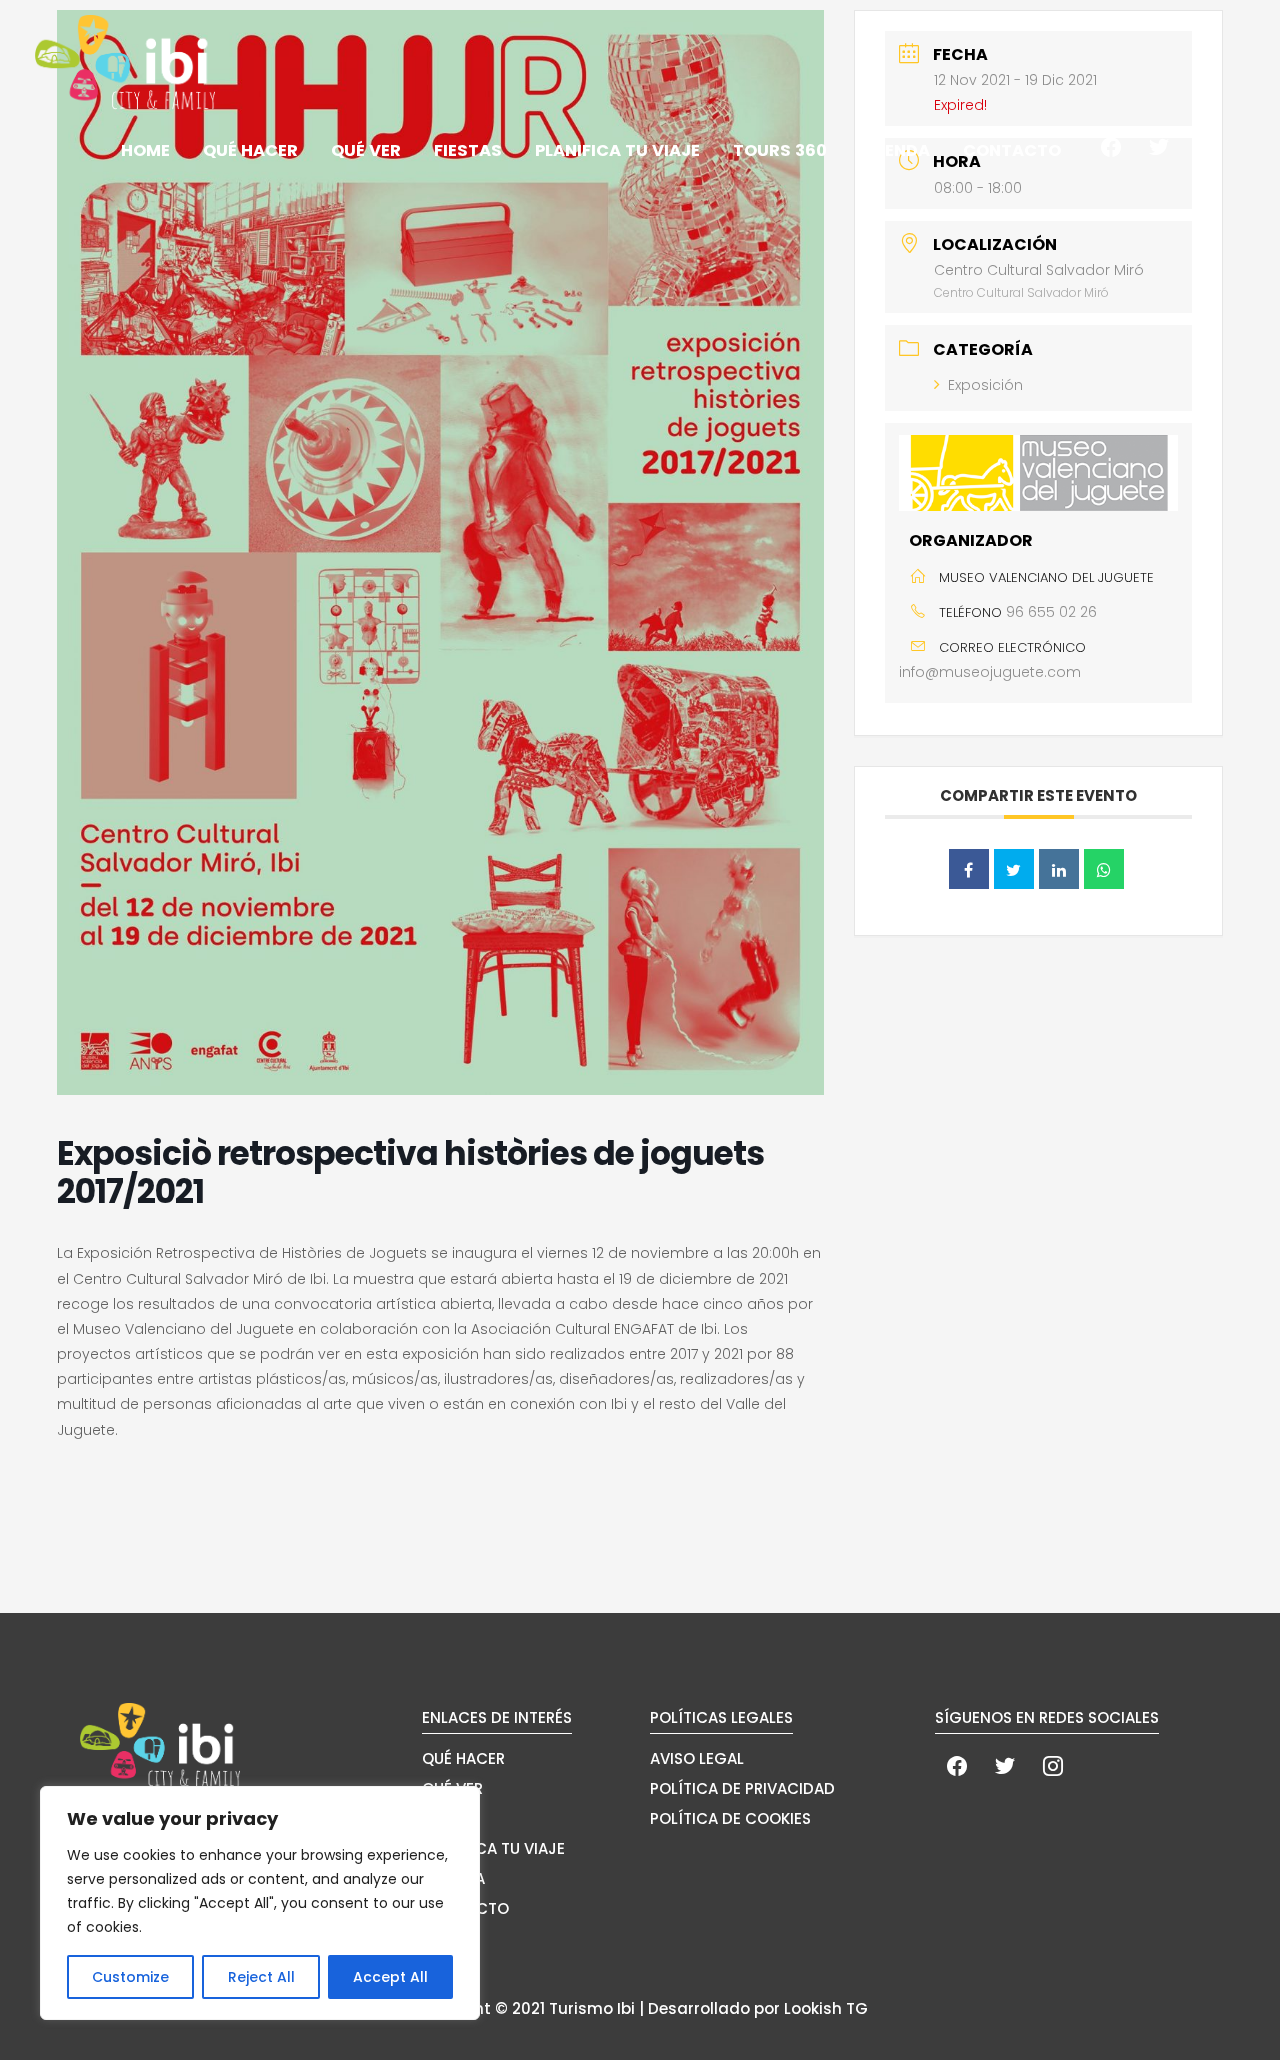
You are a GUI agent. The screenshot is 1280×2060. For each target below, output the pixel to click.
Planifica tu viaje (617, 150)
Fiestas (468, 150)
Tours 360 (780, 150)
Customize (130, 1977)
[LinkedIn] (1059, 869)
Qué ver (366, 150)
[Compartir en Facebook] (969, 869)
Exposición (985, 385)
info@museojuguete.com (990, 672)
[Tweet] (1014, 869)
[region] (260, 1903)
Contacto (1012, 150)
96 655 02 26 (1051, 612)
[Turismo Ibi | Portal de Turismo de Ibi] (125, 61)
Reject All (261, 1977)
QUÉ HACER (463, 1758)
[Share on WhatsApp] (1104, 869)
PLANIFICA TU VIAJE (493, 1848)
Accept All (390, 1977)
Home (145, 150)
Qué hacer (250, 150)
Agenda (895, 150)
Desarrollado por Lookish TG (758, 2008)
